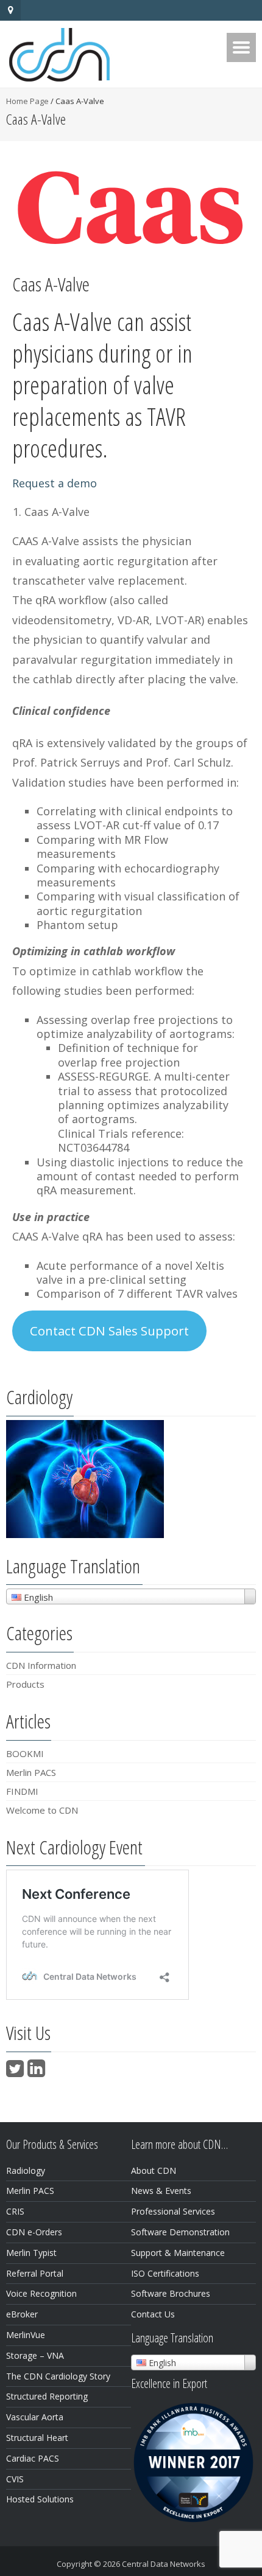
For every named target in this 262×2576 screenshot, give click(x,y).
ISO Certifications (165, 2273)
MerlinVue (26, 2335)
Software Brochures (171, 2293)
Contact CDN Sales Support (109, 1331)
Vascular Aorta (35, 2417)
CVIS (15, 2479)
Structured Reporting (47, 2396)
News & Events (161, 2191)
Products (25, 1684)
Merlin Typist (31, 2253)
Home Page (27, 101)
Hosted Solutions (40, 2499)
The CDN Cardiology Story (58, 2376)
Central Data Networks (164, 2564)
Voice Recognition (41, 2293)
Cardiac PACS (33, 2458)
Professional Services (173, 2211)
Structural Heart (37, 2438)
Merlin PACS (31, 1772)
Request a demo (55, 483)
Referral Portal (35, 2273)
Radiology (26, 2170)
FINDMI (22, 1791)
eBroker (22, 2314)
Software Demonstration (180, 2232)
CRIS (15, 2211)
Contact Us (153, 2314)
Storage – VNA (35, 2355)
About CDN (154, 2170)
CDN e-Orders (34, 2232)
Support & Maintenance (178, 2253)
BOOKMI (25, 1753)
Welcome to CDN (42, 1810)
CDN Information (41, 1665)
